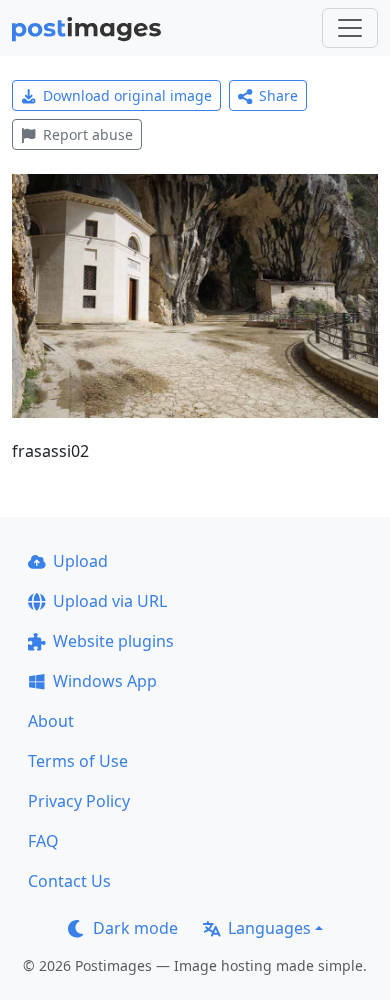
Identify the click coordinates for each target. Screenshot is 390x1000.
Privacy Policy (79, 801)
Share (278, 95)
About (51, 721)
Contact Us (69, 881)
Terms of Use (78, 761)
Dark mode (135, 928)
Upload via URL (110, 601)
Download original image (127, 95)
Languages (269, 928)
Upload (80, 561)
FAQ (43, 841)
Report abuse (88, 134)
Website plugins (113, 641)
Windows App (105, 681)
